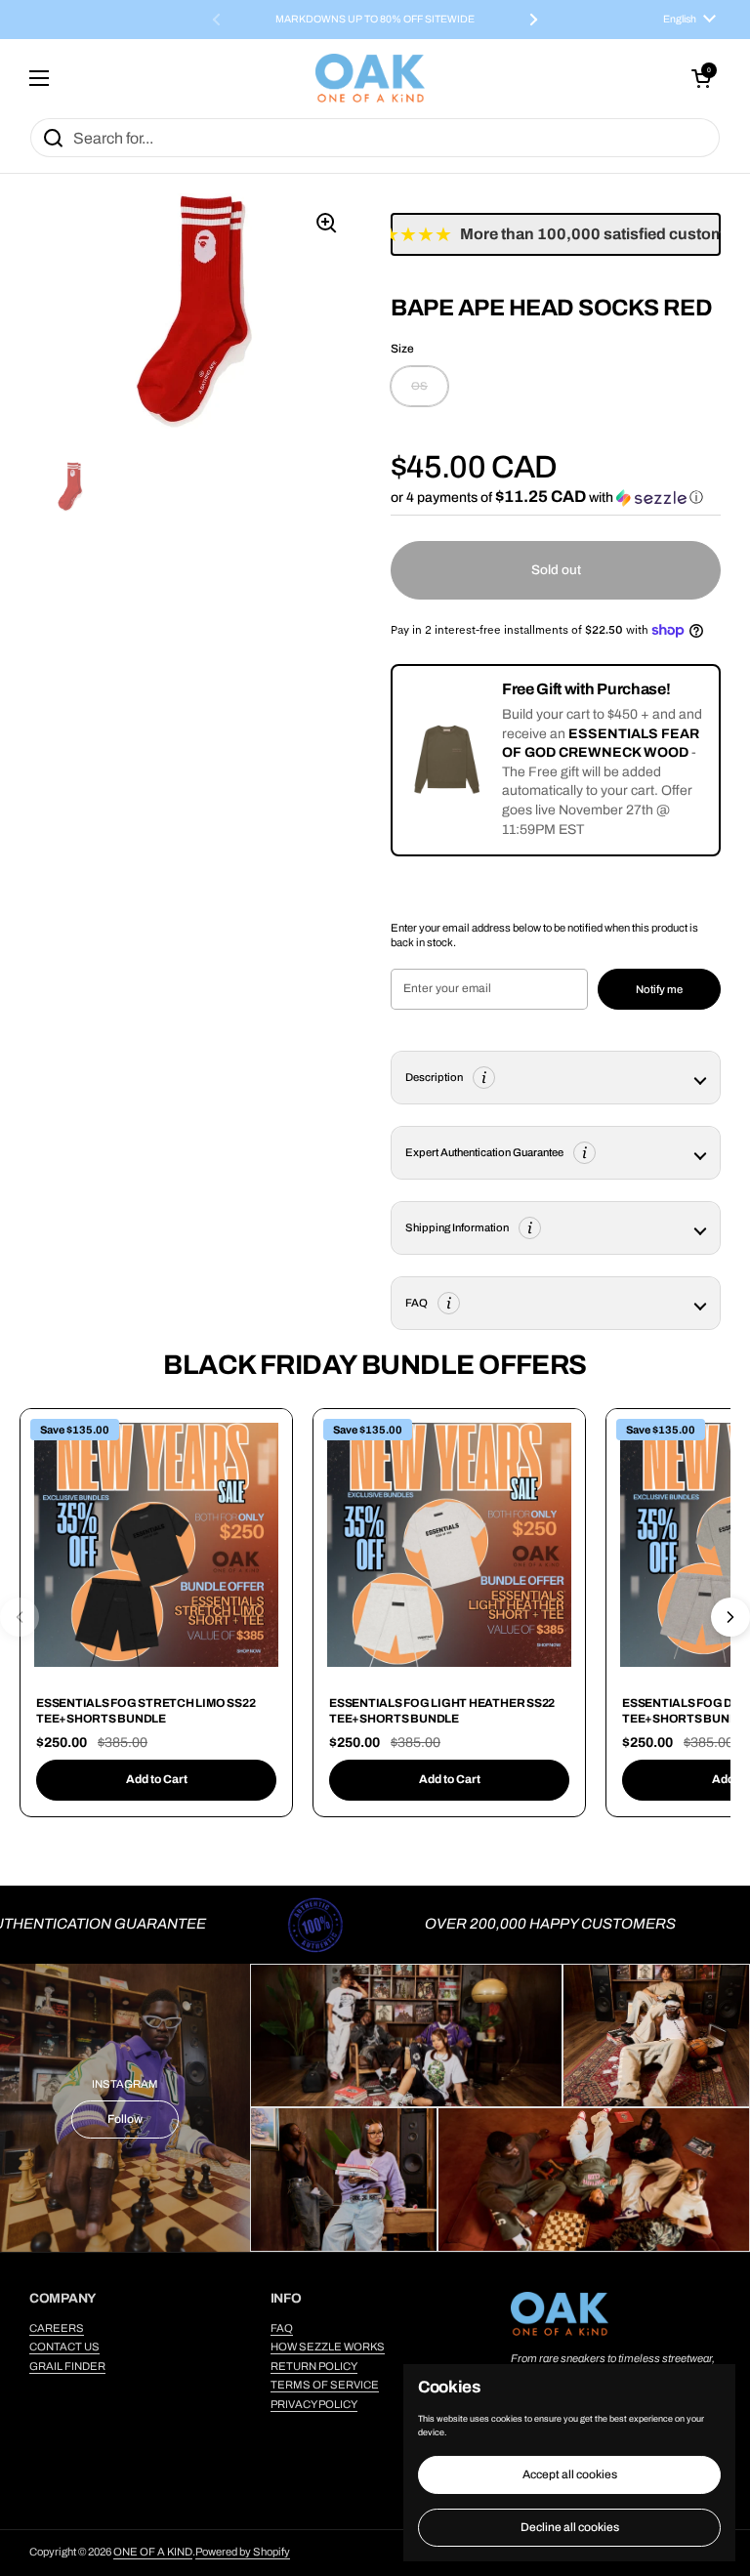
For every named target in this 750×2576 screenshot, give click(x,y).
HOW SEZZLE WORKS (328, 2347)
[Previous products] (20, 1617)
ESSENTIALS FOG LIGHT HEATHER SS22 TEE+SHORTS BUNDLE (442, 1711)
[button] (701, 78)
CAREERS (57, 2328)
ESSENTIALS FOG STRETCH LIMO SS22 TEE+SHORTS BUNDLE (146, 1711)
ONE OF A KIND (153, 2552)
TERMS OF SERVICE (325, 2385)
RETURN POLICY (314, 2366)
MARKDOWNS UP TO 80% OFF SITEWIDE (375, 20)
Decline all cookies (570, 2527)
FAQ (282, 2328)
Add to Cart (157, 1779)
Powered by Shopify (243, 2552)
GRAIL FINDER (67, 2366)
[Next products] (730, 1617)
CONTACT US (64, 2347)
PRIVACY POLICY (314, 2404)
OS (419, 386)
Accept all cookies (570, 2474)
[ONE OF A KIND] (370, 78)
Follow (125, 2119)
